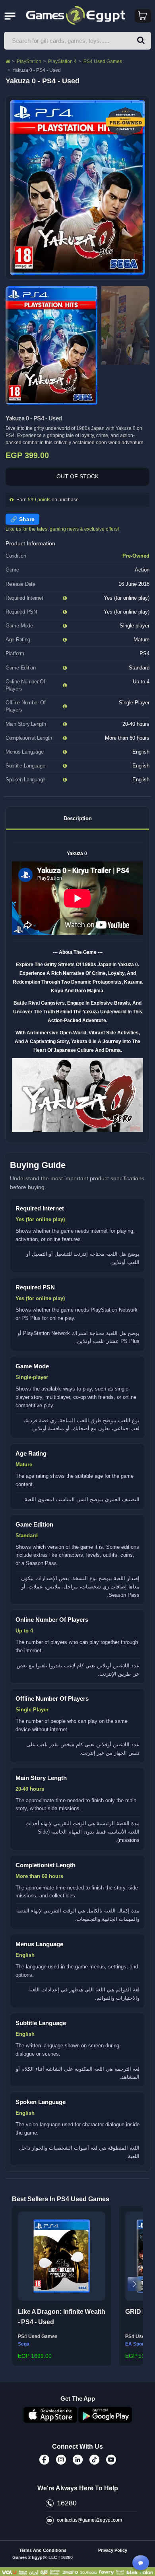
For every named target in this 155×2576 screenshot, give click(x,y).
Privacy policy (113, 2550)
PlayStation (29, 61)
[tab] (77, 818)
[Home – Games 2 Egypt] (8, 61)
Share (27, 519)
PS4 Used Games (103, 61)
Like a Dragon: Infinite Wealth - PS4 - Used (62, 2317)
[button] (20, 2284)
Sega (24, 2344)
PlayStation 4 (62, 61)
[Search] (141, 41)
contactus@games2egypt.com (89, 2520)
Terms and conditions (43, 2550)
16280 (67, 2503)
